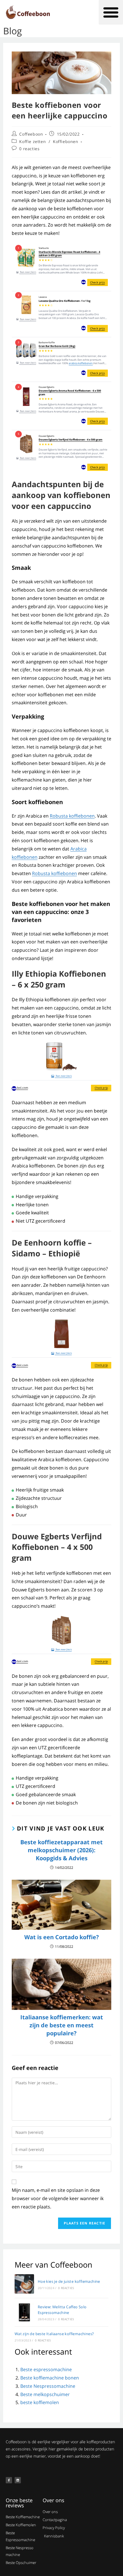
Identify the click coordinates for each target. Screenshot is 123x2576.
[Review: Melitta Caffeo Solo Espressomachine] (24, 2312)
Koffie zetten (32, 141)
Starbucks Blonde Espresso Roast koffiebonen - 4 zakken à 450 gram (69, 254)
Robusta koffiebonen (72, 816)
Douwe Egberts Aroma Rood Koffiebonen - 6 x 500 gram (70, 393)
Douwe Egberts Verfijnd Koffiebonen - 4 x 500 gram (71, 440)
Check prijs (98, 282)
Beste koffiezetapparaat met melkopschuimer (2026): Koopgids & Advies (61, 1850)
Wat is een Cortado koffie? (62, 1937)
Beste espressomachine (46, 2369)
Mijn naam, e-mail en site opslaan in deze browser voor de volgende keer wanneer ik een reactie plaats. (58, 2198)
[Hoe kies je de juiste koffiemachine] (24, 2284)
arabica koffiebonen (81, 363)
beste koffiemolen (40, 2402)
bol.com (22, 1088)
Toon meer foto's (28, 272)
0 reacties (29, 149)
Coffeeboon (31, 134)
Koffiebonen (66, 141)
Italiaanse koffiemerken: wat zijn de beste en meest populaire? (62, 2025)
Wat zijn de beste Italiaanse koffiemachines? (54, 2334)
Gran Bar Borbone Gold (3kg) (57, 346)
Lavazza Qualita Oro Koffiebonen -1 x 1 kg (65, 301)
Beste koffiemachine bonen (50, 2378)
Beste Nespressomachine (48, 2386)
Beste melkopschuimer (45, 2394)
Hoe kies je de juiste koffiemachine (69, 2281)
